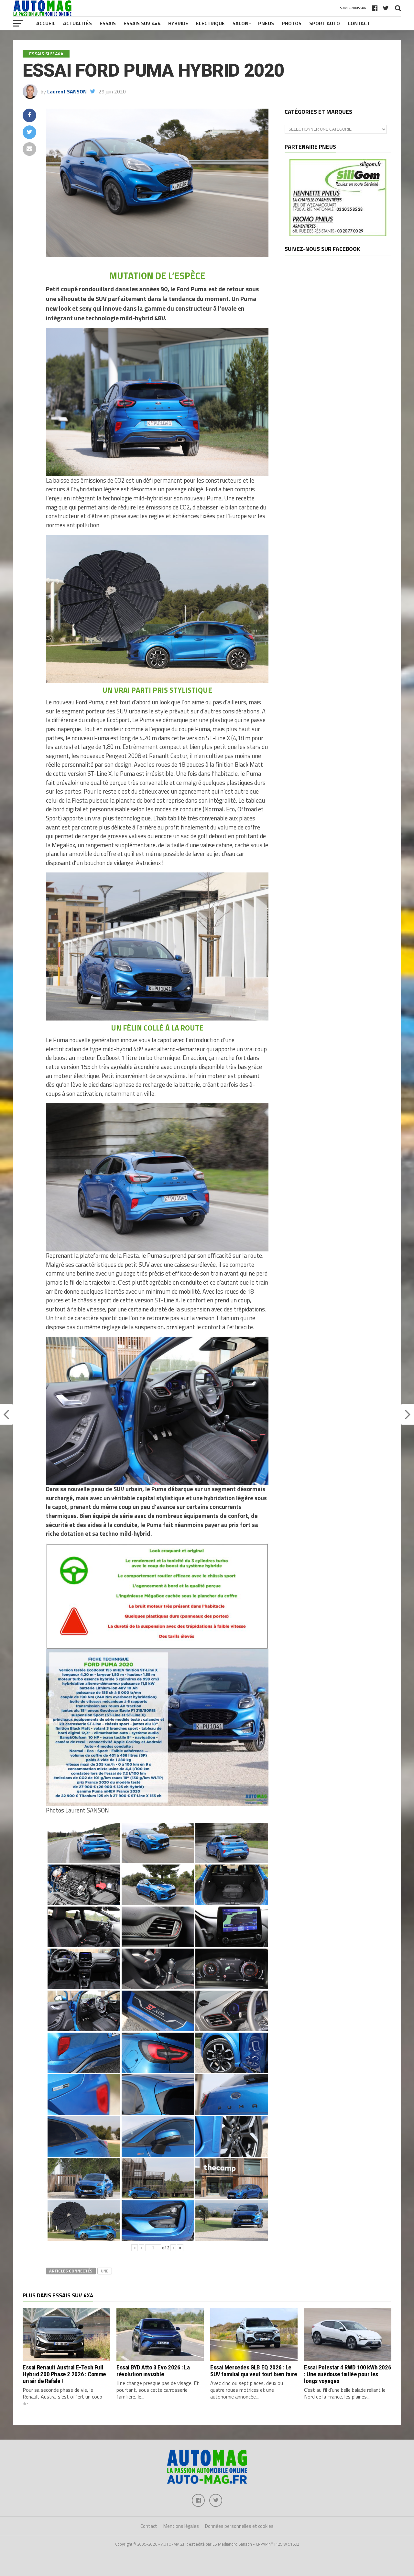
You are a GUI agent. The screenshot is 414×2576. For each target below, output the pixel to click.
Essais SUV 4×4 (142, 23)
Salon (240, 23)
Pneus (266, 23)
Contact (359, 23)
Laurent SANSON (67, 91)
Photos (292, 23)
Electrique (210, 23)
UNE (105, 2271)
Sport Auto (325, 23)
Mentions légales (181, 2526)
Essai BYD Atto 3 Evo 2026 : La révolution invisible (153, 2371)
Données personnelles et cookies (239, 2526)
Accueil (46, 23)
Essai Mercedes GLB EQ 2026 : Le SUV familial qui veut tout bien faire (254, 2371)
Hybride (178, 23)
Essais (108, 23)
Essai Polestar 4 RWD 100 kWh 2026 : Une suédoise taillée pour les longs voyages (348, 2374)
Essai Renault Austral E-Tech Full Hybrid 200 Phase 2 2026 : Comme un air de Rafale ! (64, 2374)
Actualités (77, 23)
